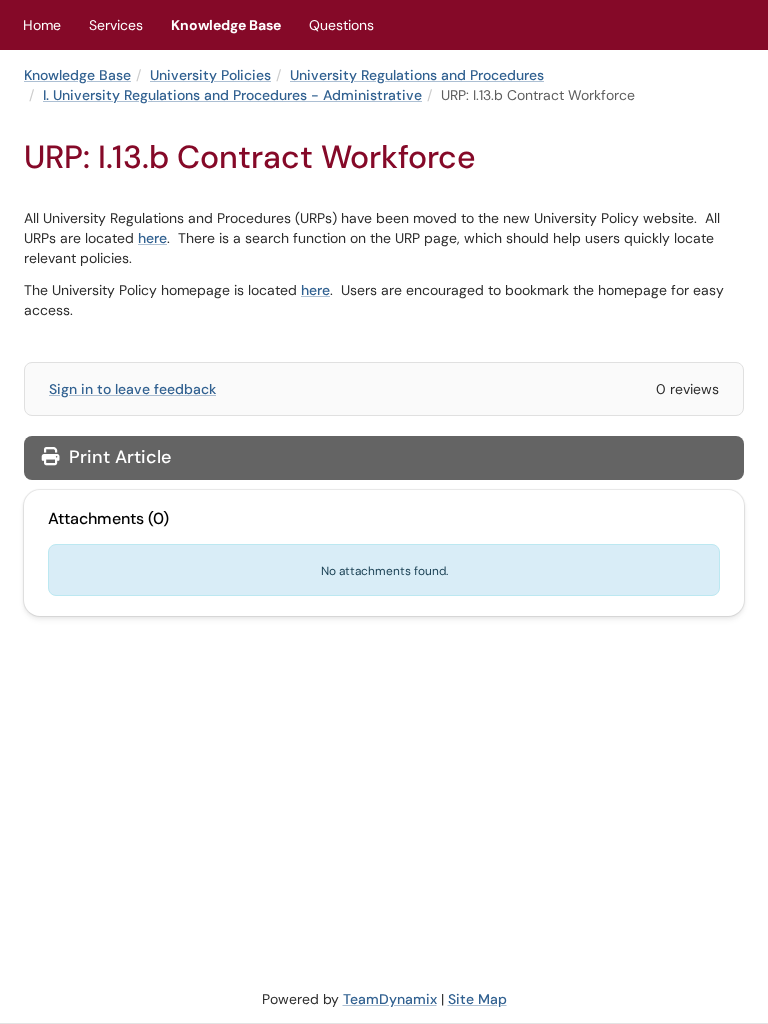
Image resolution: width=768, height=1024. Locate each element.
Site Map (477, 999)
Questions (341, 25)
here (152, 238)
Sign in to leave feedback (132, 389)
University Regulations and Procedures (417, 75)
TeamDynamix (390, 999)
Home (42, 25)
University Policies (210, 75)
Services (116, 25)
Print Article (117, 457)
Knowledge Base (226, 25)
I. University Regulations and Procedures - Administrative (232, 95)
